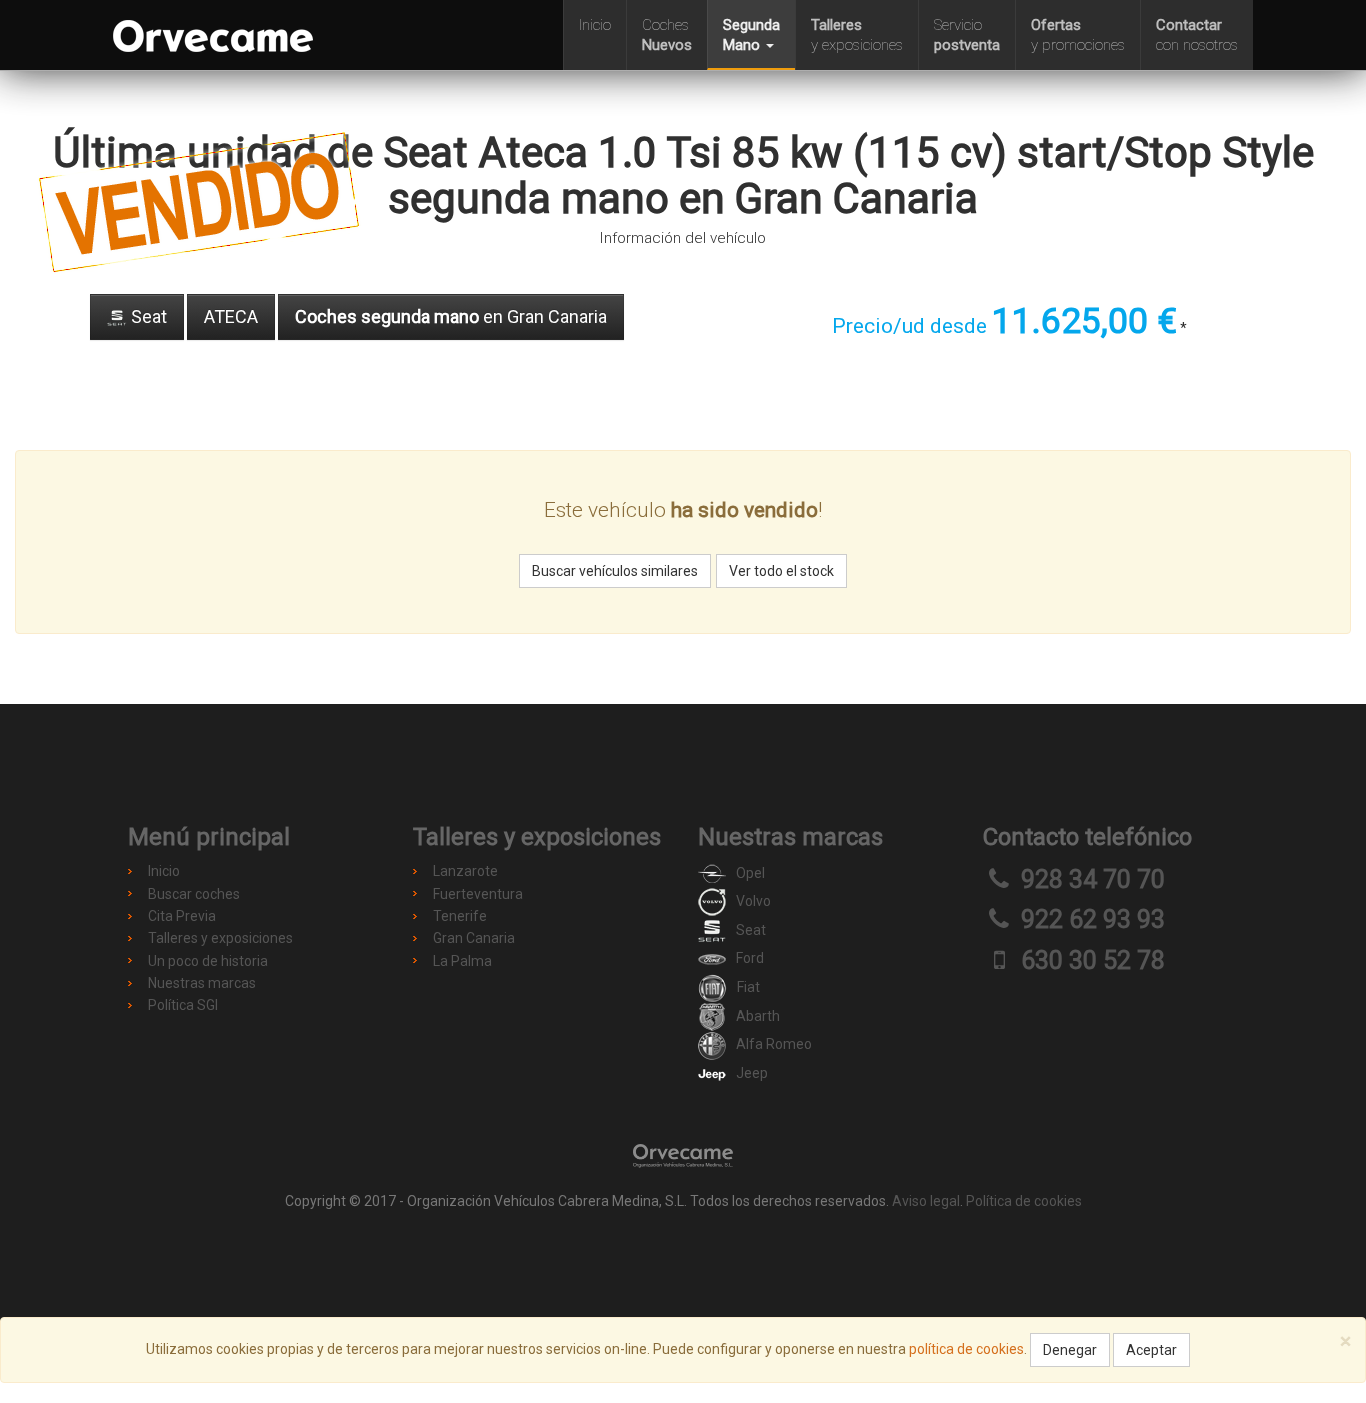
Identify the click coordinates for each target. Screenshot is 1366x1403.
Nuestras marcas (202, 983)
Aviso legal (926, 1201)
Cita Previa (182, 916)
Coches (667, 35)
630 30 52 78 (1093, 960)
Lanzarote (465, 871)
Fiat (748, 987)
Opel (750, 873)
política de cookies (966, 1349)
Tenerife (460, 916)
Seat (147, 316)
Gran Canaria (474, 938)
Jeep (752, 1073)
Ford (750, 958)
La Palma (462, 961)
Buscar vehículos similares (615, 571)
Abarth (758, 1016)
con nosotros (1197, 35)
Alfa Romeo (774, 1044)
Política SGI (183, 1005)
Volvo (753, 901)
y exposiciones (857, 35)
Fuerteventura (478, 894)
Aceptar (1151, 1350)
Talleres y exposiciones (220, 938)
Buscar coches (194, 894)
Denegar (1070, 1350)
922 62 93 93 (1093, 919)
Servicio (967, 35)
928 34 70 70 (1093, 879)
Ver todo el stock (781, 571)
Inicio (595, 25)
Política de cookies (1024, 1201)
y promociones (1078, 35)
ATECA (231, 316)
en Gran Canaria (451, 316)
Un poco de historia (208, 961)
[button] (751, 35)
